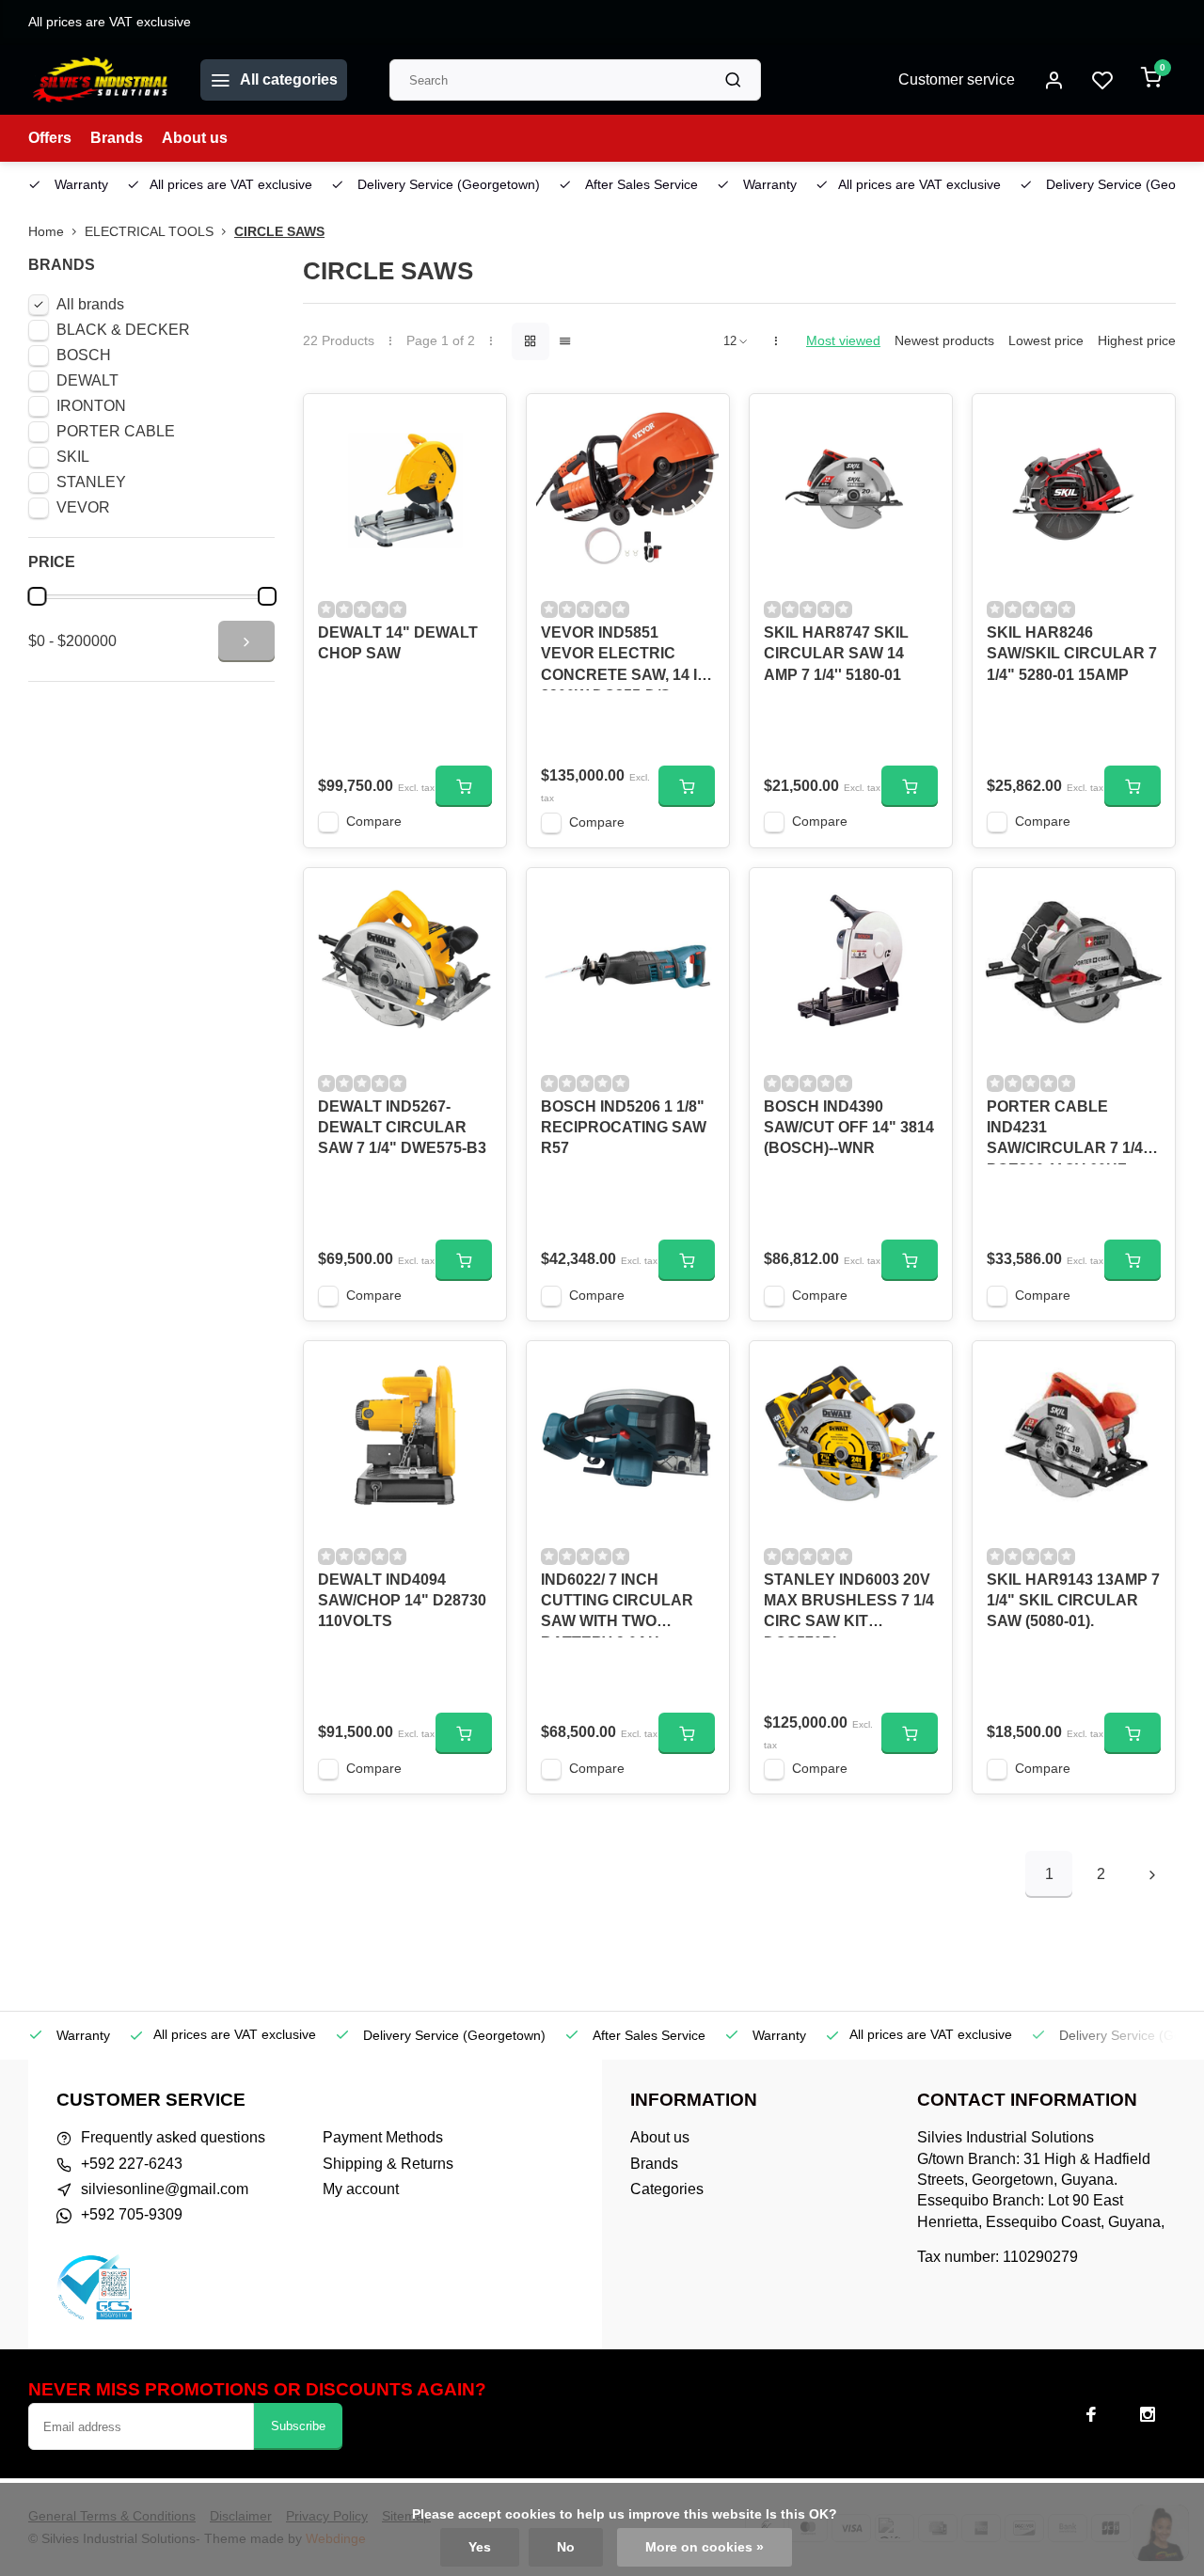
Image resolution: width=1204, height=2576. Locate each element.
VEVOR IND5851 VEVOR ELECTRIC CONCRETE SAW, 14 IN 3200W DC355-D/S (625, 657)
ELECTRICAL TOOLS (149, 232)
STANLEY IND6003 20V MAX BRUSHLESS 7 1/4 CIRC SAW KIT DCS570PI (849, 1604)
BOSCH (84, 355)
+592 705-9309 (132, 2214)
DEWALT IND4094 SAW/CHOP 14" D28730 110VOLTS (402, 1601)
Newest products (944, 341)
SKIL (73, 457)
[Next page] (1152, 1874)
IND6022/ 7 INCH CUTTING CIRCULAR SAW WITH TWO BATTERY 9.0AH (617, 1604)
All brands (90, 304)
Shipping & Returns (388, 2164)
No (566, 2547)
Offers (50, 138)
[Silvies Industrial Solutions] (100, 80)
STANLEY (91, 482)
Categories (667, 2189)
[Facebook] (1091, 2414)
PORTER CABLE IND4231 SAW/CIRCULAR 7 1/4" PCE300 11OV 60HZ (1069, 1131)
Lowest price (1046, 341)
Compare (374, 822)
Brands (117, 138)
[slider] (37, 596)
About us (195, 138)
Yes (480, 2547)
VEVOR (83, 507)
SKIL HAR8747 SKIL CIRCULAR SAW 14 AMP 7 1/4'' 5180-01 (836, 654)
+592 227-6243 (132, 2164)
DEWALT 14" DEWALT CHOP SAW (398, 643)
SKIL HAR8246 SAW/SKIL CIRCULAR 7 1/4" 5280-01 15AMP (1072, 654)
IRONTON (91, 406)
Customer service (957, 79)
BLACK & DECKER (123, 330)
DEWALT (87, 380)
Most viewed (843, 341)
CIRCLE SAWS (279, 232)
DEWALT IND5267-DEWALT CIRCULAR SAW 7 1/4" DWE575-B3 (402, 1128)
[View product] (464, 786)
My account (361, 2189)
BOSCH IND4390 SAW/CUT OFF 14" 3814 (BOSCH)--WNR (849, 1128)
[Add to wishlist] (478, 422)
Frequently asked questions (173, 2137)
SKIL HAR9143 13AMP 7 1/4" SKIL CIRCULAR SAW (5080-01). (1073, 1601)
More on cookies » (705, 2547)
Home (46, 232)
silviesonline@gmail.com (165, 2189)
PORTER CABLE (116, 431)
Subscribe (298, 2426)
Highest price (1137, 341)
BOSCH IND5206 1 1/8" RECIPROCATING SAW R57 (624, 1128)
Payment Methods (383, 2137)
